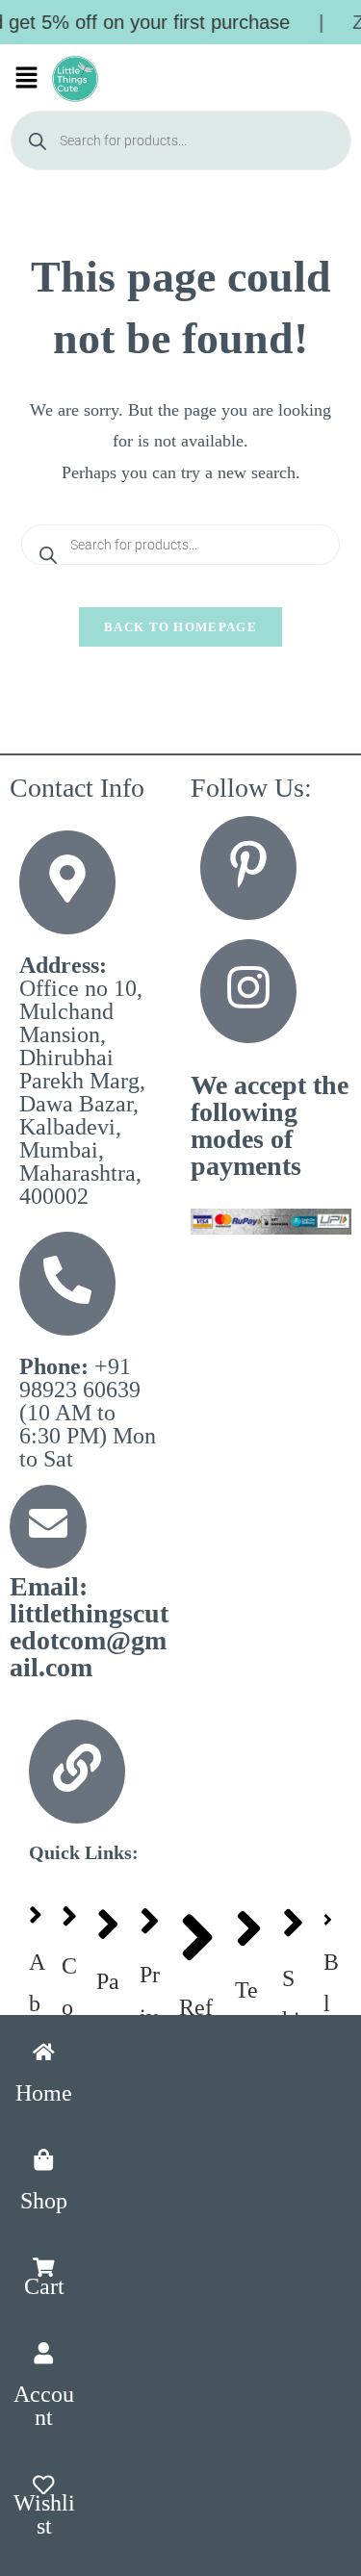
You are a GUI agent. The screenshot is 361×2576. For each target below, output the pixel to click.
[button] (27, 79)
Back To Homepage (180, 627)
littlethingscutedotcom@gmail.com (89, 1627)
